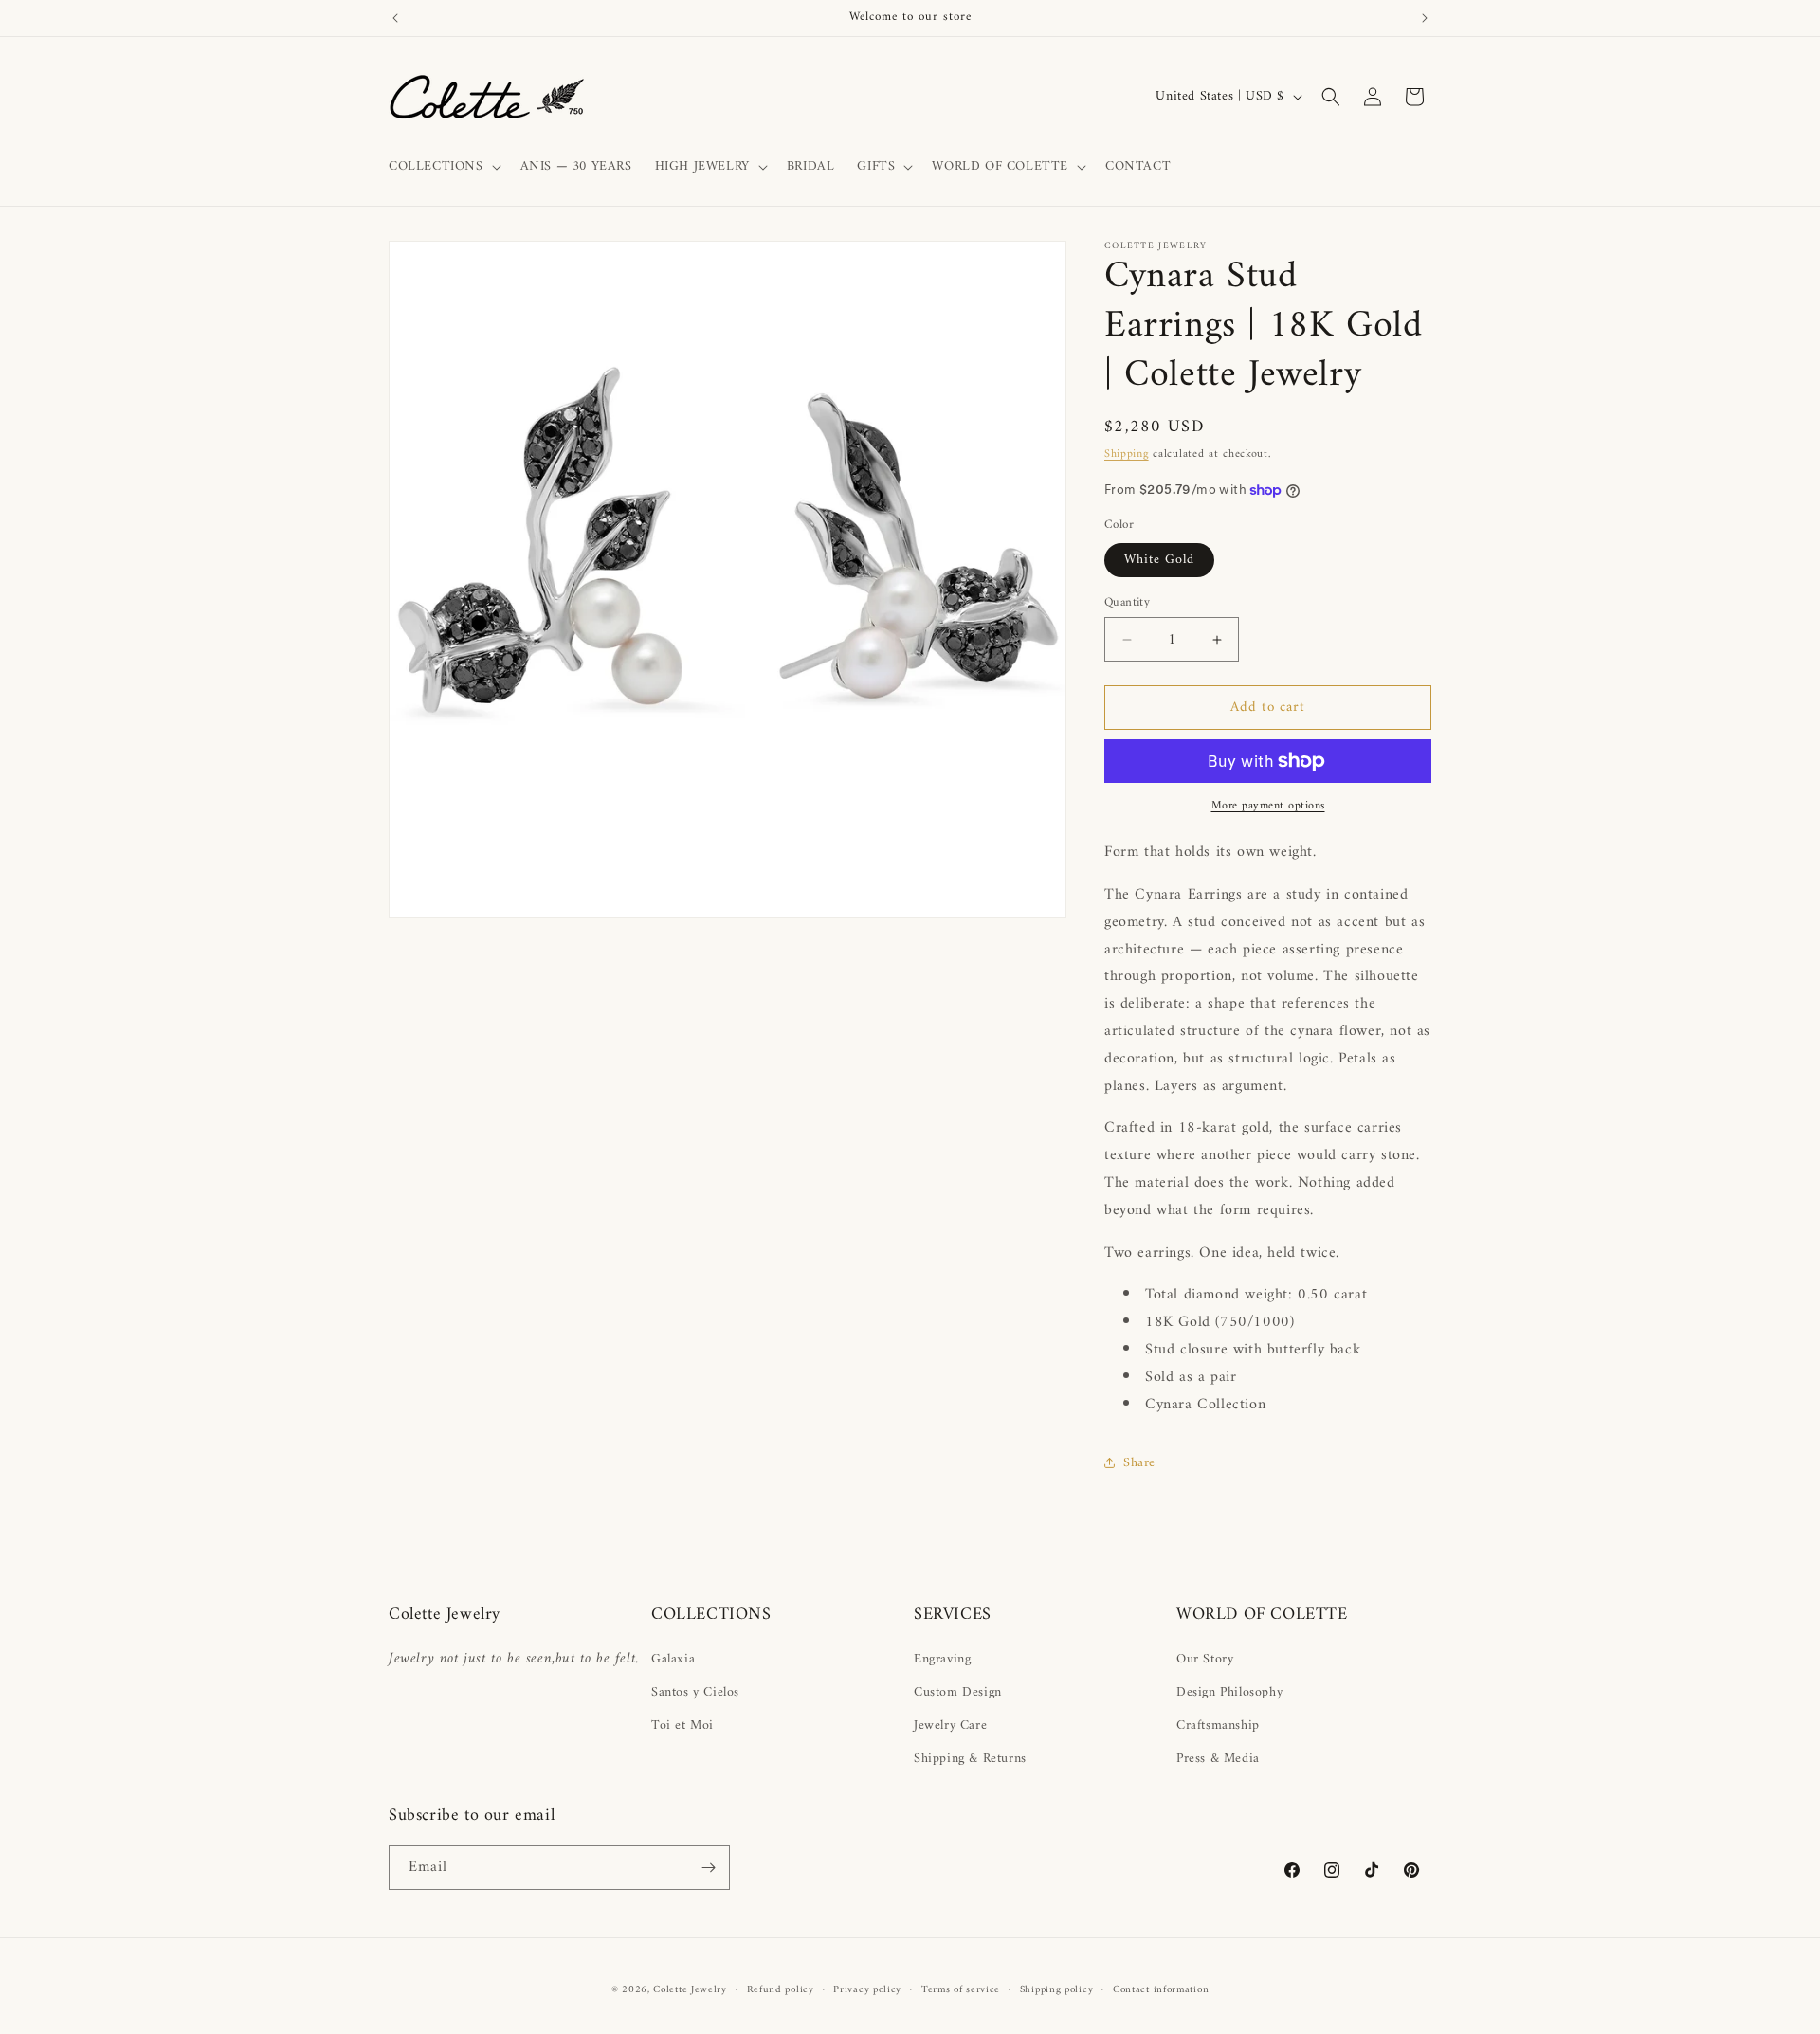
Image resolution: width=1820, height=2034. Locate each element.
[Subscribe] (708, 1868)
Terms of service (961, 1990)
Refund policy (781, 1990)
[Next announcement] (1425, 18)
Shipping (1127, 454)
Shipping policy (1057, 1990)
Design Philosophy (1229, 1692)
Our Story (1205, 1659)
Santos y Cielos (695, 1692)
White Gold (1159, 560)
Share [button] (1139, 1463)
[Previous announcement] (395, 18)
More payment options (1268, 807)
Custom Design (958, 1692)
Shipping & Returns (970, 1759)
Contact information (1161, 1990)
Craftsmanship (1218, 1725)
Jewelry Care (950, 1725)
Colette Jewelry (690, 1990)
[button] (443, 167)
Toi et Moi (682, 1725)
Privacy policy (867, 1990)
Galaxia (673, 1659)
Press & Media (1218, 1759)
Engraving (942, 1659)
